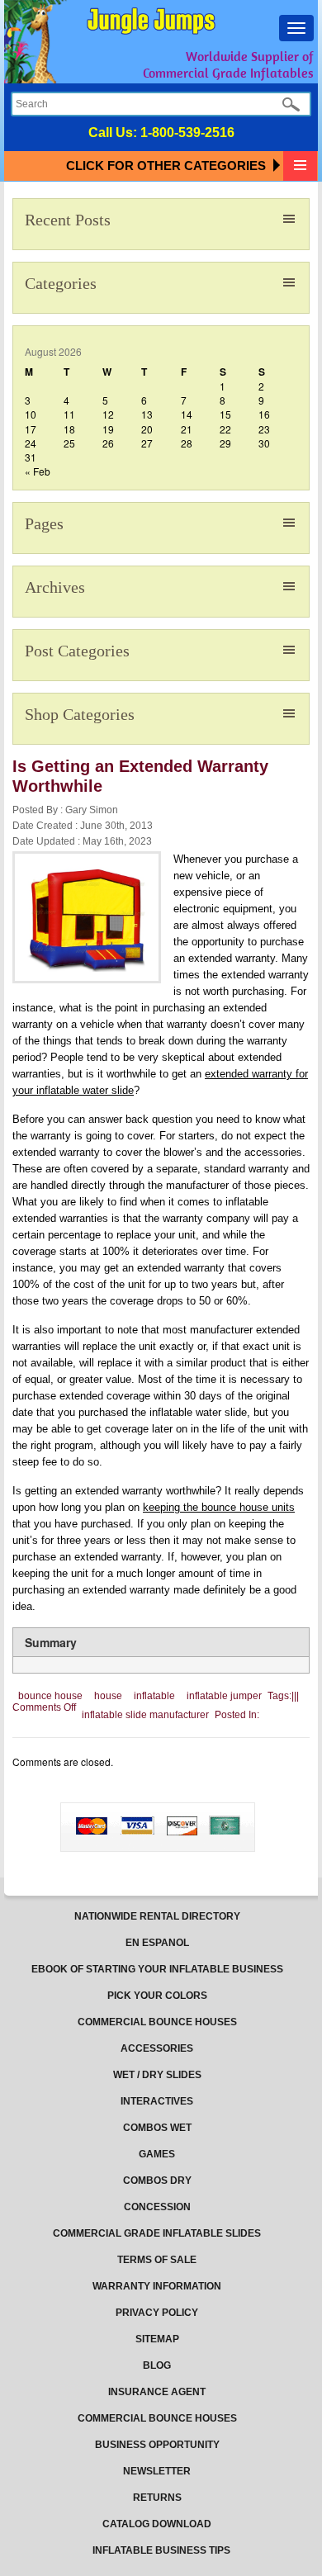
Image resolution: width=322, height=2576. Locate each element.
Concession (157, 2207)
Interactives (157, 2101)
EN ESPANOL (157, 1943)
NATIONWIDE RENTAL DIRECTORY (157, 1916)
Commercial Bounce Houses (157, 2022)
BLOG (157, 2365)
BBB (62, 1812)
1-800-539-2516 (187, 133)
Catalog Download (157, 2524)
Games (157, 2154)
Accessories (157, 2048)
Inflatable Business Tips (161, 2550)
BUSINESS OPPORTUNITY (157, 2445)
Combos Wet (157, 2128)
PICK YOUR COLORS (157, 1996)
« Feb (38, 471)
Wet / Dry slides (157, 2075)
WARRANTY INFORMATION (157, 2286)
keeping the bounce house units (219, 1507)
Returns (157, 2498)
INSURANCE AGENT (157, 2392)
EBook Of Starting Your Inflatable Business (157, 1969)
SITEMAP (157, 2339)
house (108, 1696)
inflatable (154, 1696)
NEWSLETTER (157, 2471)
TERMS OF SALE (157, 2260)
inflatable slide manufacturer (145, 1715)
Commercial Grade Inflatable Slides (157, 2233)
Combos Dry (157, 2181)
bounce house (50, 1696)
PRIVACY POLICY (157, 2313)
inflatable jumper (224, 1696)
